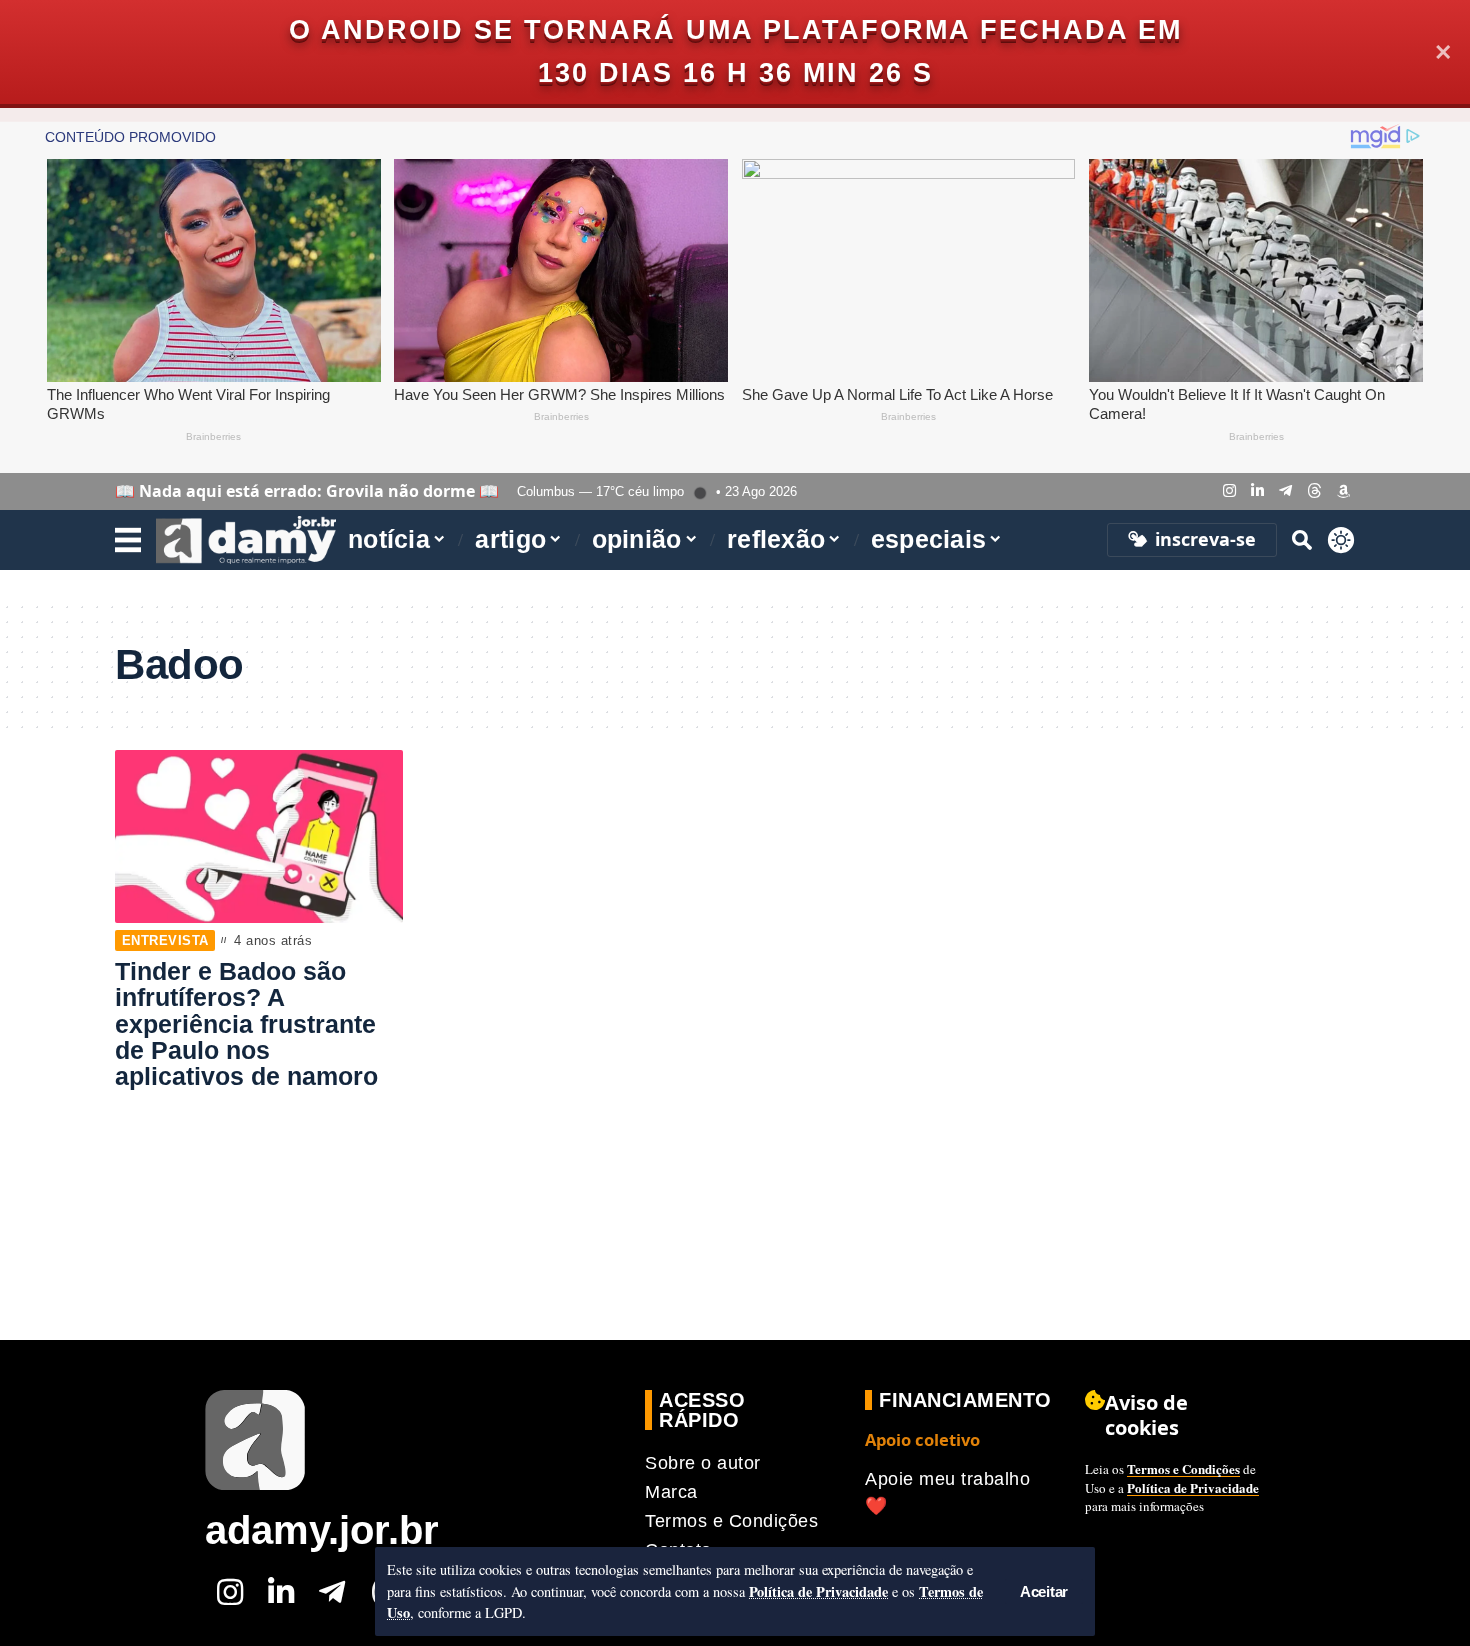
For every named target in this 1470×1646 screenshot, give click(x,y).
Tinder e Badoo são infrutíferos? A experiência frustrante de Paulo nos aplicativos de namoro (246, 1023)
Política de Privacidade (818, 1591)
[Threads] (1314, 491)
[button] (1044, 1591)
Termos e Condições (1183, 1468)
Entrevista (165, 940)
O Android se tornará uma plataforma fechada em (735, 30)
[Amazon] (1343, 491)
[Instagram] (1229, 491)
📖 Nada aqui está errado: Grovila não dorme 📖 (307, 491)
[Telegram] (1285, 491)
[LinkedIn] (1257, 491)
